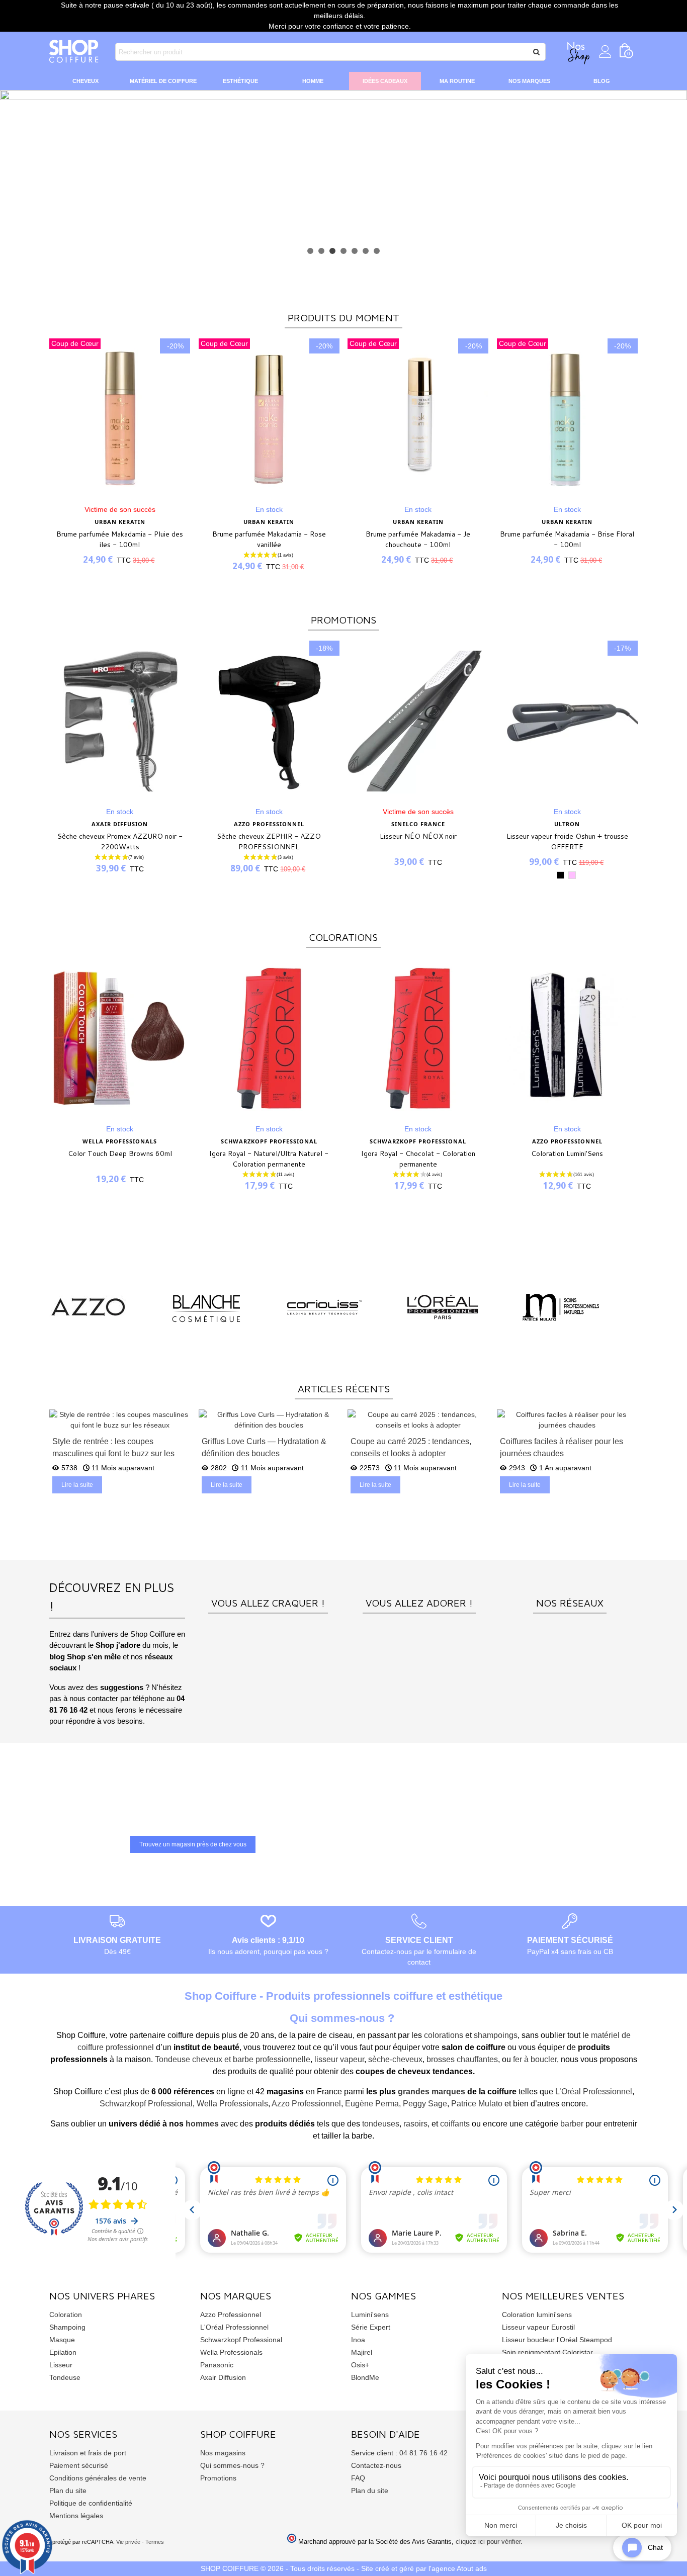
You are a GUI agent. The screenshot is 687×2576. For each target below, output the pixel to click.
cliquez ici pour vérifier (488, 2542)
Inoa (358, 2340)
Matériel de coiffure (163, 81)
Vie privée (128, 2542)
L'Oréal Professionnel (234, 2327)
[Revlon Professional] (206, 1307)
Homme (313, 81)
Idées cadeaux (385, 81)
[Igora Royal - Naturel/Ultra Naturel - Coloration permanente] (269, 1038)
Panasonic (217, 2365)
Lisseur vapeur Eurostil (538, 2327)
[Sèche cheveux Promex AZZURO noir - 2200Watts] (120, 721)
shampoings (496, 2035)
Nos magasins (223, 2453)
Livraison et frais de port (88, 2453)
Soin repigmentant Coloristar (547, 2352)
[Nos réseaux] (570, 1581)
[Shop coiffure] (74, 52)
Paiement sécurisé (79, 2465)
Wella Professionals (232, 2104)
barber (572, 2124)
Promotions (218, 2478)
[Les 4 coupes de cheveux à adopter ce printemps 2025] (269, 1419)
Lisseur (61, 2365)
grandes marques (432, 2092)
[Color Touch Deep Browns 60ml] (120, 1038)
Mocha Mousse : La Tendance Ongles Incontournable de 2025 (418, 1447)
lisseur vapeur (339, 2059)
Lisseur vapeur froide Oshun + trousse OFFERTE (567, 841)
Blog (602, 81)
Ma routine (457, 81)
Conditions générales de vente (98, 2478)
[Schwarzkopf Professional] (324, 1307)
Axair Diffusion (223, 2377)
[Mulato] (88, 1307)
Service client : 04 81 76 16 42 (399, 2453)
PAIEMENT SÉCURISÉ (570, 1940)
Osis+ (360, 2365)
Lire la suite (77, 1485)
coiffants (455, 2124)
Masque (62, 2340)
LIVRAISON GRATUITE (117, 1940)
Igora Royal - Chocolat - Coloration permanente (418, 1159)
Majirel (362, 2352)
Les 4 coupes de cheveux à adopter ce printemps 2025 (265, 1447)
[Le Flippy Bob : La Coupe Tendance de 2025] (568, 1419)
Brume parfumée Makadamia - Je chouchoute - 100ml (418, 539)
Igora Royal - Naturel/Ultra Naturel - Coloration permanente (269, 1159)
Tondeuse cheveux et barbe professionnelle (233, 2059)
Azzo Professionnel (306, 2104)
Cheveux (85, 81)
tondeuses (381, 2124)
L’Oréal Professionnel (594, 2092)
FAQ (358, 2478)
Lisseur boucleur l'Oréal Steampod (557, 2340)
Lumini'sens (370, 2315)
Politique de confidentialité (91, 2503)
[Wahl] (561, 1307)
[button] (310, 251)
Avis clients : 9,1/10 (268, 1940)
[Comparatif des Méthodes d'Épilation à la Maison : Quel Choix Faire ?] (120, 1419)
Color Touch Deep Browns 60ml (120, 1153)
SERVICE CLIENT (419, 1940)
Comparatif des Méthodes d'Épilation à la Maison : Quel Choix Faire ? (118, 1447)
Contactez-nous (376, 2465)
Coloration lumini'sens (537, 2315)
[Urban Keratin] (443, 1307)
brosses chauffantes (462, 2059)
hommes (202, 2124)
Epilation (63, 2352)
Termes (155, 2542)
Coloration (66, 2315)
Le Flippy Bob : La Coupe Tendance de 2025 (564, 1447)
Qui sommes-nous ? (232, 2465)
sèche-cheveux (395, 2059)
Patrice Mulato (477, 2104)
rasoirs (415, 2124)
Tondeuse (65, 2377)
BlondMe (365, 2377)
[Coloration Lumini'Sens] (567, 1038)
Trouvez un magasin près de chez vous (193, 1844)
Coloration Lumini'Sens (567, 1153)
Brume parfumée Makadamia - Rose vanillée (269, 539)
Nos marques (529, 81)
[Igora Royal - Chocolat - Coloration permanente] (418, 1038)
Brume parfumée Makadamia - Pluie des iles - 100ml (120, 539)
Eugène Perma (372, 2104)
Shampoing (67, 2327)
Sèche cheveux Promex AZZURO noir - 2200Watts (120, 841)
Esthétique (240, 81)
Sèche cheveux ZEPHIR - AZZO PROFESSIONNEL (269, 841)
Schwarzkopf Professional (146, 2104)
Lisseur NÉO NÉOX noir (418, 836)
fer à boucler (535, 2059)
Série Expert (371, 2327)
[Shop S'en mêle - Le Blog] (419, 1581)
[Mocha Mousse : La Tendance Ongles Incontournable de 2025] (418, 1419)
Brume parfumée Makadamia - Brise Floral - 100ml (567, 539)
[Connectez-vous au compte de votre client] (605, 52)
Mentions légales (76, 2516)
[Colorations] (268, 1581)
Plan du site (68, 2491)
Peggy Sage (425, 2104)
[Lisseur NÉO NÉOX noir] (418, 721)
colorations (444, 2035)
